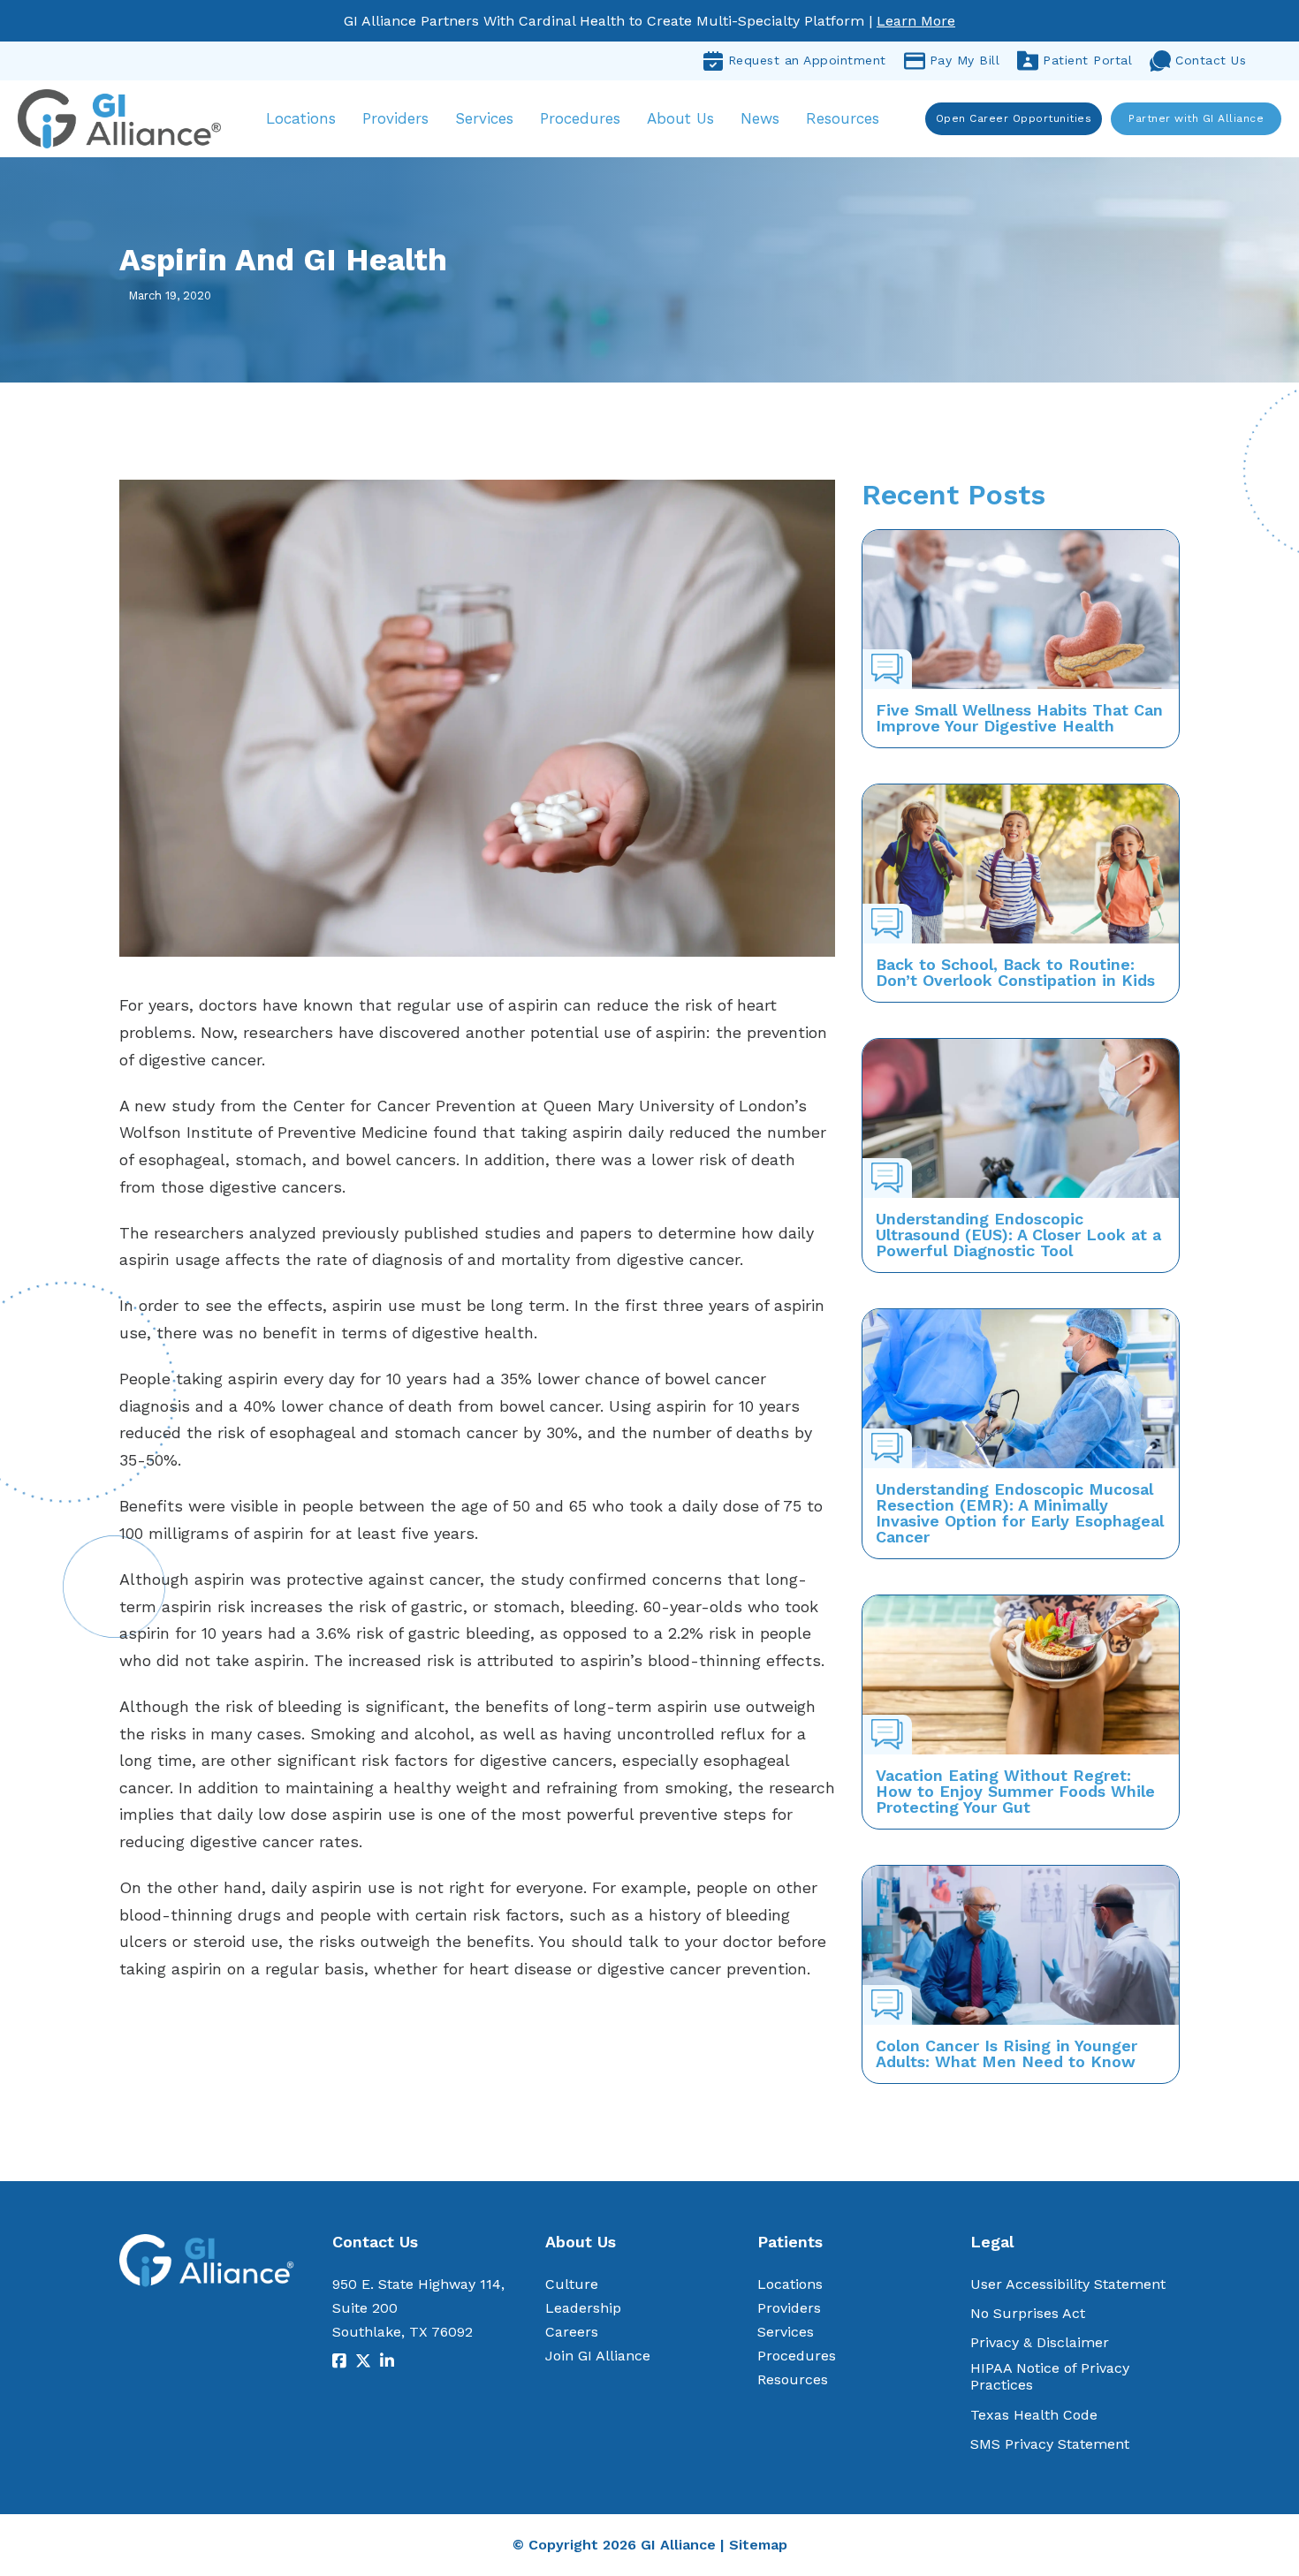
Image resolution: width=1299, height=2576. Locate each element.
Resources (843, 118)
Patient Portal (1087, 60)
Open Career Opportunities (1014, 118)
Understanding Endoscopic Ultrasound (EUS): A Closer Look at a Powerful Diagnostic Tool (1018, 1235)
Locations (301, 118)
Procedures (580, 118)
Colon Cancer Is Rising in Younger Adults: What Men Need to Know (1007, 2053)
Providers (395, 118)
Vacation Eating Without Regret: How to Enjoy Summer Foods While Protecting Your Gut (1015, 1791)
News (760, 118)
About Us (680, 118)
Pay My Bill (965, 60)
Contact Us (1211, 60)
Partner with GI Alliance (1196, 118)
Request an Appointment (807, 60)
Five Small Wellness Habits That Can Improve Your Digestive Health (1019, 718)
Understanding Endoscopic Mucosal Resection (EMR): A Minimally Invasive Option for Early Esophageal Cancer (1020, 1513)
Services (484, 118)
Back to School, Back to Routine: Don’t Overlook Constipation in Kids (1015, 972)
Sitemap (758, 2545)
